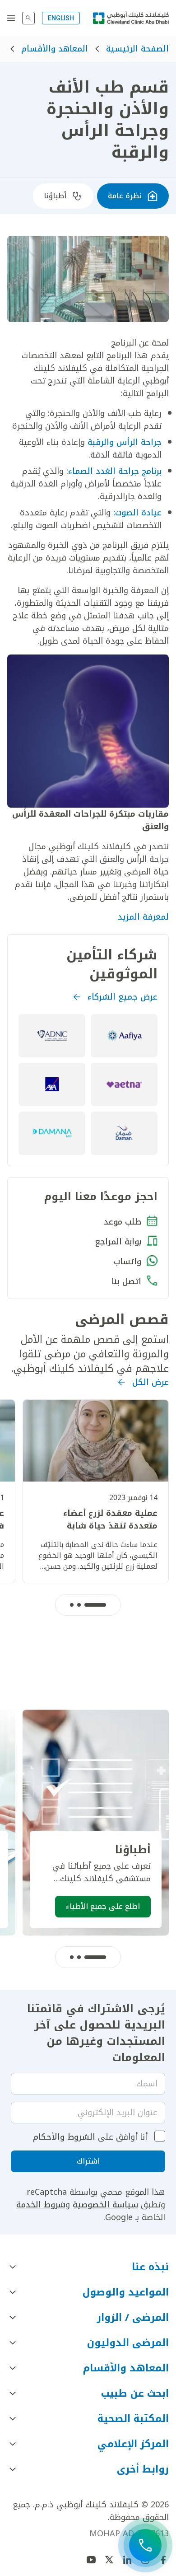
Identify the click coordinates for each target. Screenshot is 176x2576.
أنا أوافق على (90, 2137)
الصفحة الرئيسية (137, 49)
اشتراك (88, 2161)
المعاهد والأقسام (55, 49)
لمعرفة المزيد (143, 917)
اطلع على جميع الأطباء (103, 1906)
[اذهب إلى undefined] (109, 2560)
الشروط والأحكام (64, 2137)
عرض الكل (151, 1382)
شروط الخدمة (41, 2205)
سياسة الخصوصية (105, 2205)
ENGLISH (61, 18)
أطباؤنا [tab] (55, 196)
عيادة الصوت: (137, 513)
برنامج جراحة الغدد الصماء (115, 471)
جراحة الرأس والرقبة (125, 442)
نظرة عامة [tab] (125, 196)
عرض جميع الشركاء (123, 997)
